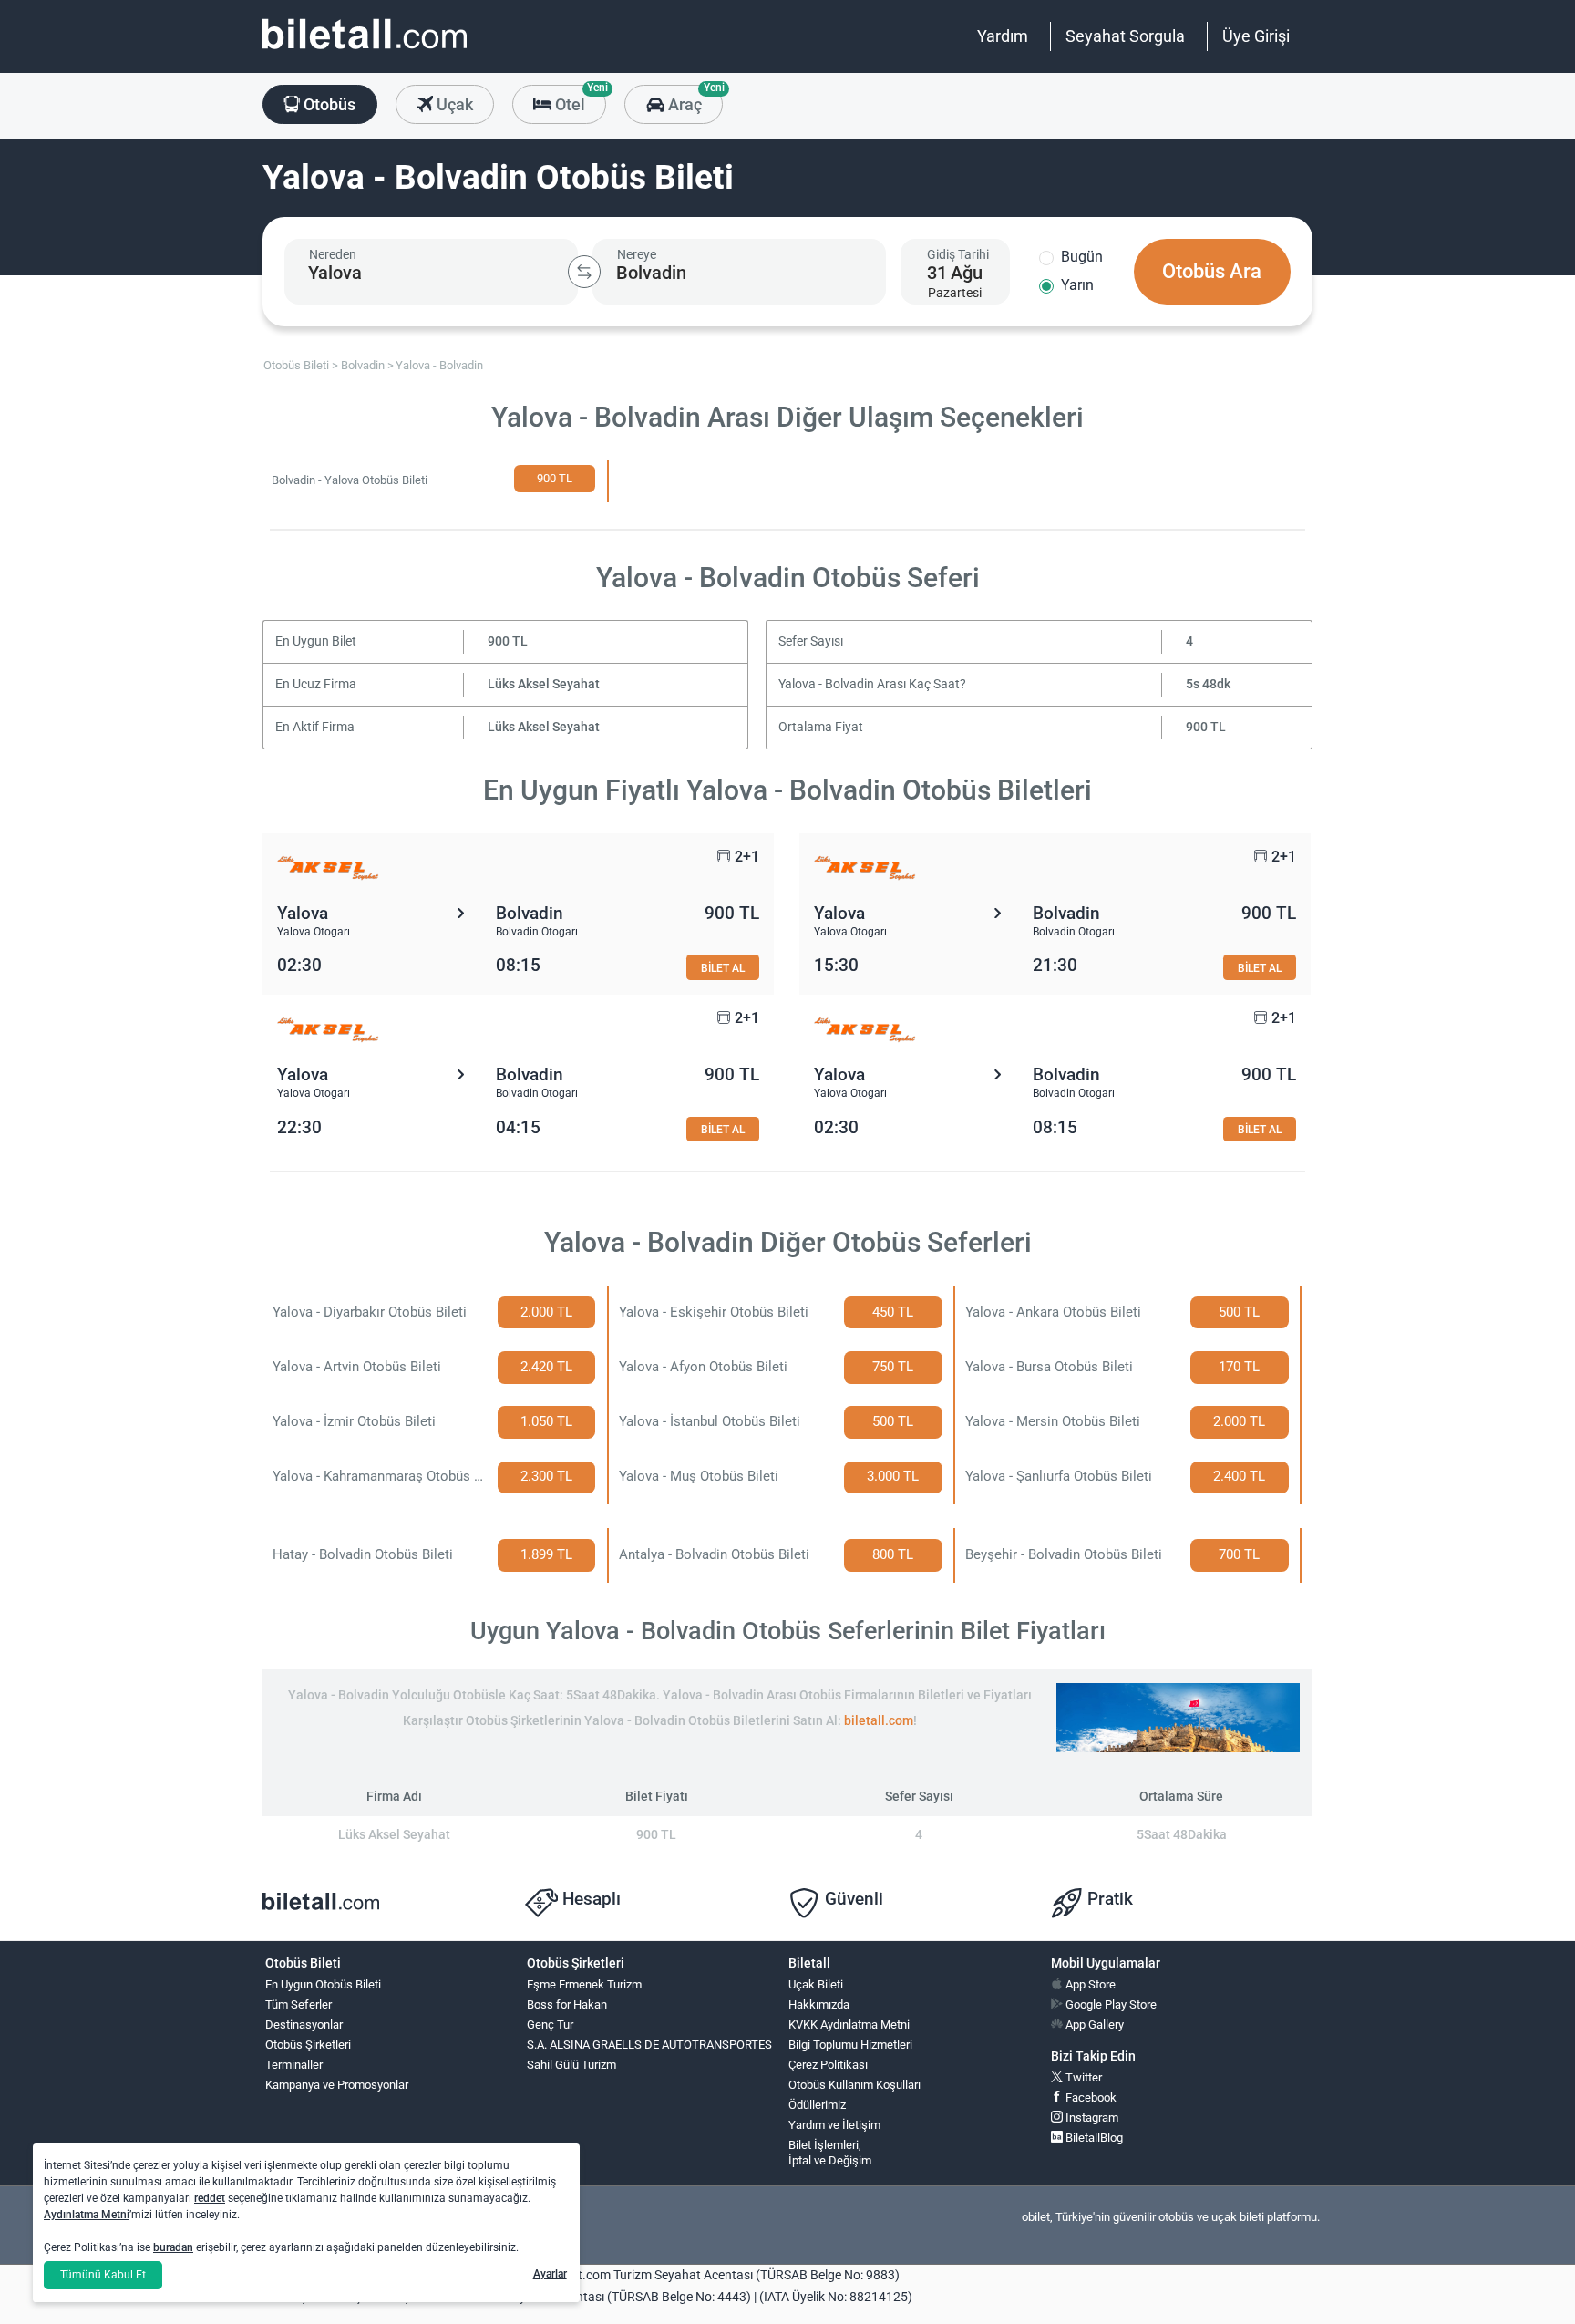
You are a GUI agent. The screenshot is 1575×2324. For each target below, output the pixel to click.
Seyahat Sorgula (1125, 36)
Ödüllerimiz (817, 2105)
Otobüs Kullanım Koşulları (854, 2085)
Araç (693, 99)
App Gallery (1093, 2024)
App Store (1089, 1984)
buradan (173, 2247)
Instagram (1091, 2117)
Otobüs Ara (1212, 271)
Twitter (1082, 2077)
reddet (210, 2198)
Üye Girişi (1256, 36)
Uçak (453, 104)
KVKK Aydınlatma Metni (849, 2024)
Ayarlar (550, 2274)
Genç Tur (550, 2024)
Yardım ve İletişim (834, 2125)
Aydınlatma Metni (87, 2215)
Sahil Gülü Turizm (571, 2065)
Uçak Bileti (816, 1984)
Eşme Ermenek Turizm (584, 1984)
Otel (579, 99)
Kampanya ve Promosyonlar (337, 2085)
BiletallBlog (1093, 2138)
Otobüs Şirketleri (308, 2045)
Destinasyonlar (304, 2024)
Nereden (333, 254)
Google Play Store (1110, 2004)
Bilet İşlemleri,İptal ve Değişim (830, 2153)
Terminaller (294, 2065)
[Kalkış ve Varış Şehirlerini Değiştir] (584, 272)
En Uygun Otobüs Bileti (323, 1984)
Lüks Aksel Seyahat (544, 684)
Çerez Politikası (828, 2065)
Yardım (1003, 36)
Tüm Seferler (299, 2004)
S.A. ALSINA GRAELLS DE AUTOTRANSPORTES (649, 2045)
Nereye (637, 254)
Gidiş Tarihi (958, 254)
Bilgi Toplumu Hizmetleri (850, 2045)
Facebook (1090, 2097)
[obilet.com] (365, 51)
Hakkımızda (819, 2004)
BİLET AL (723, 968)
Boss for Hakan (567, 2004)
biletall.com (879, 1721)
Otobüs (328, 104)
